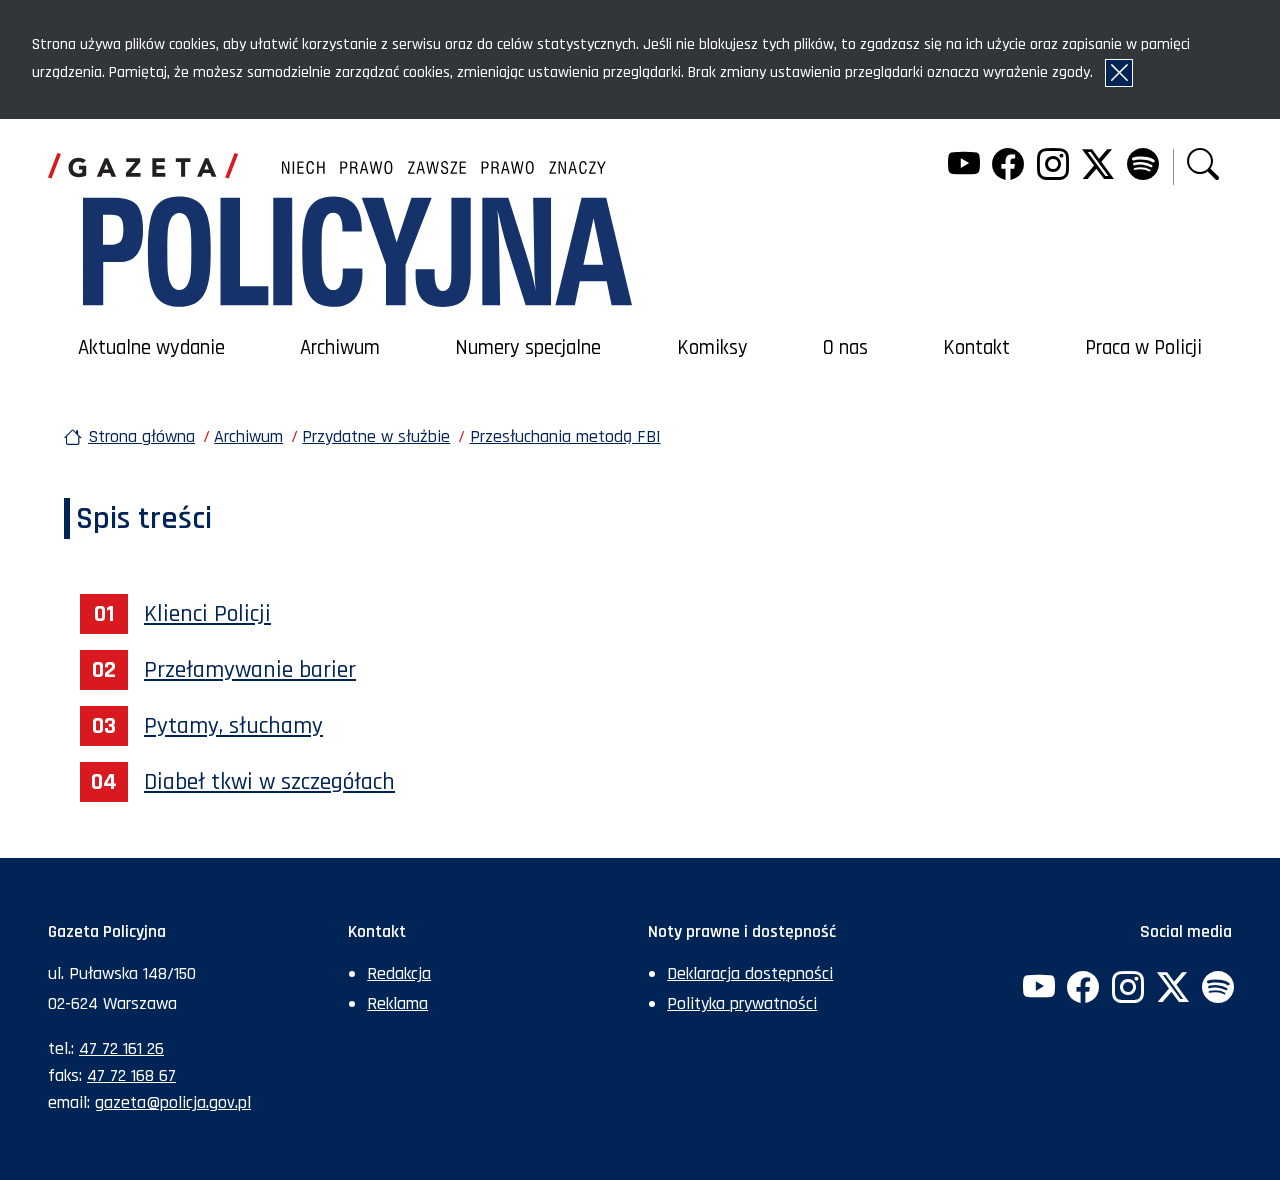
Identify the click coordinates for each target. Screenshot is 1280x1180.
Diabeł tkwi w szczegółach (269, 782)
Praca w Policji (1143, 348)
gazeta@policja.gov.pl (173, 1102)
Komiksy (712, 348)
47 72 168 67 (131, 1075)
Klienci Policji (207, 614)
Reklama (397, 1003)
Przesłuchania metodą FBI (565, 436)
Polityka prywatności (742, 1003)
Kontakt (976, 348)
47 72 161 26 (121, 1048)
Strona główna (141, 436)
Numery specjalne (528, 348)
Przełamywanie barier (250, 670)
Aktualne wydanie (151, 348)
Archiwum (340, 348)
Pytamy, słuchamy (233, 726)
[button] (1203, 166)
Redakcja (399, 973)
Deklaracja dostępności (750, 973)
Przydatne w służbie (376, 436)
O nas (845, 348)
